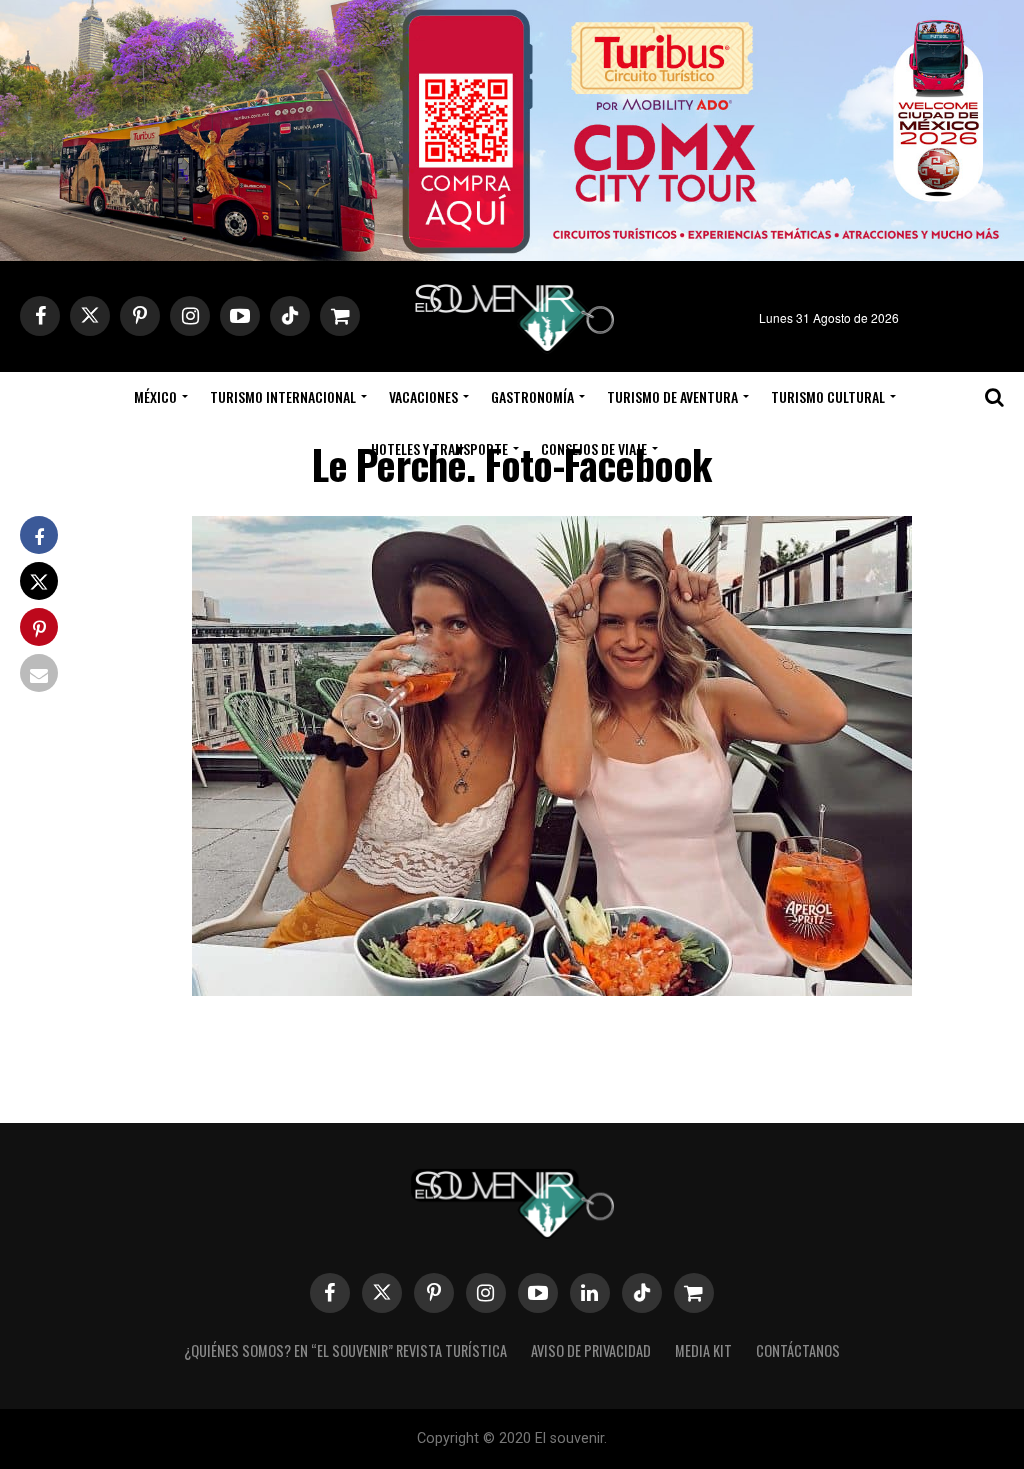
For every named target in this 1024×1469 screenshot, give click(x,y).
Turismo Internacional (283, 396)
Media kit (703, 1350)
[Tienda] (694, 1293)
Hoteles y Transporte (439, 448)
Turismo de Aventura (672, 396)
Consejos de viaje (594, 448)
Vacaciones (423, 396)
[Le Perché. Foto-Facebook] (552, 989)
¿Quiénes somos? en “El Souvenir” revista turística (345, 1350)
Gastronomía (532, 396)
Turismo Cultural (828, 396)
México (155, 396)
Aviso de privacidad (591, 1350)
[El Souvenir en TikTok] (642, 1293)
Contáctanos (798, 1350)
